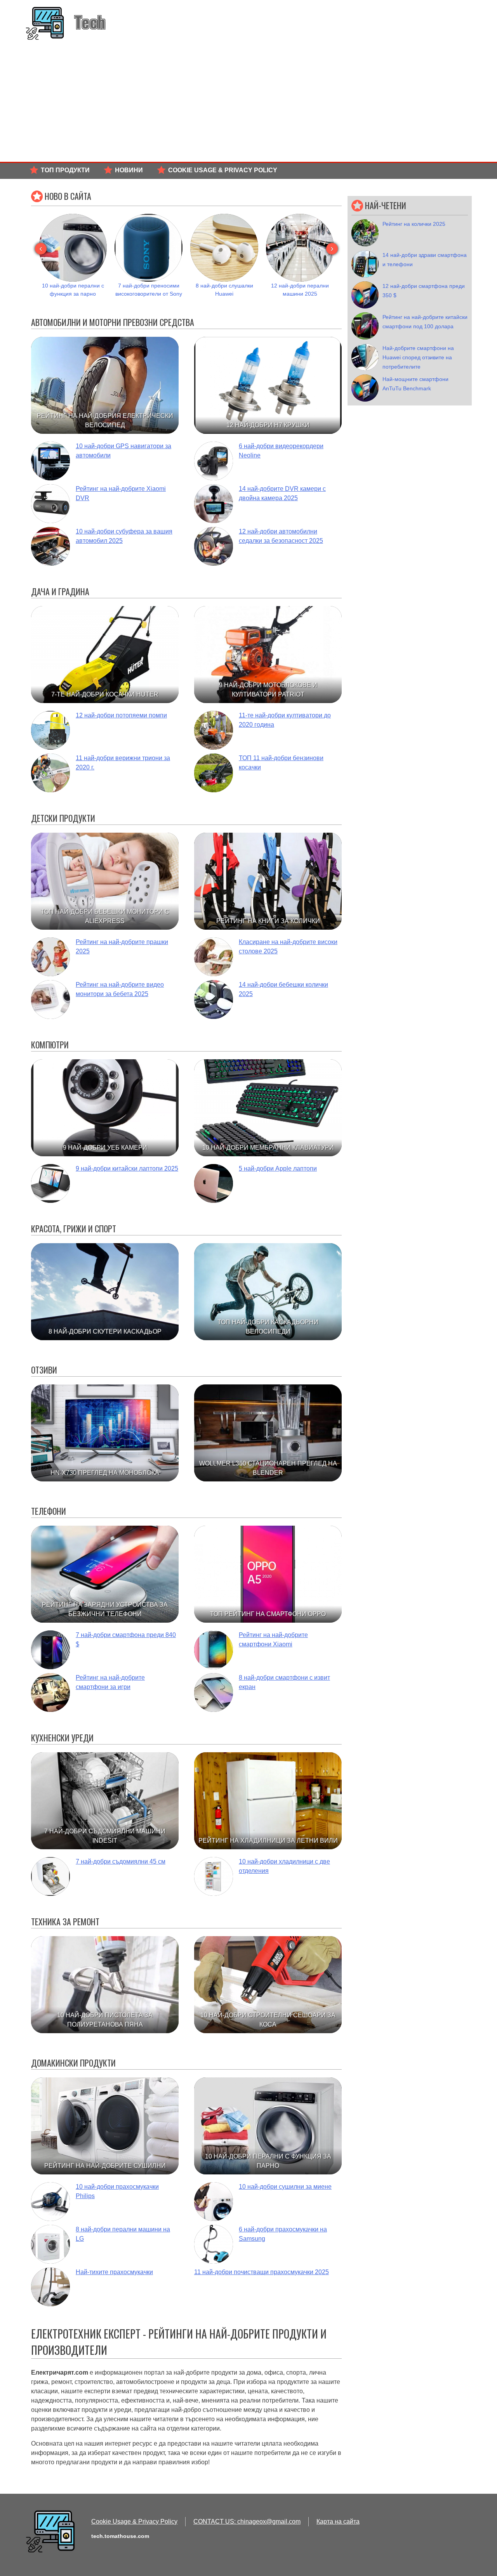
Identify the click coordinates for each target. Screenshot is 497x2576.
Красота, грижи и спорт (74, 1228)
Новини (129, 170)
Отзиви (44, 1370)
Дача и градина (60, 591)
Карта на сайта (338, 2521)
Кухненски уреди (62, 1738)
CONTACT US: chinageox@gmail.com (247, 2521)
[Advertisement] (248, 104)
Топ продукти (65, 170)
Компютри (50, 1045)
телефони (49, 1511)
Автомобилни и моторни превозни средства (113, 322)
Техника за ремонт (65, 1921)
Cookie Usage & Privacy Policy (223, 170)
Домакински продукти (73, 2063)
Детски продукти (63, 818)
